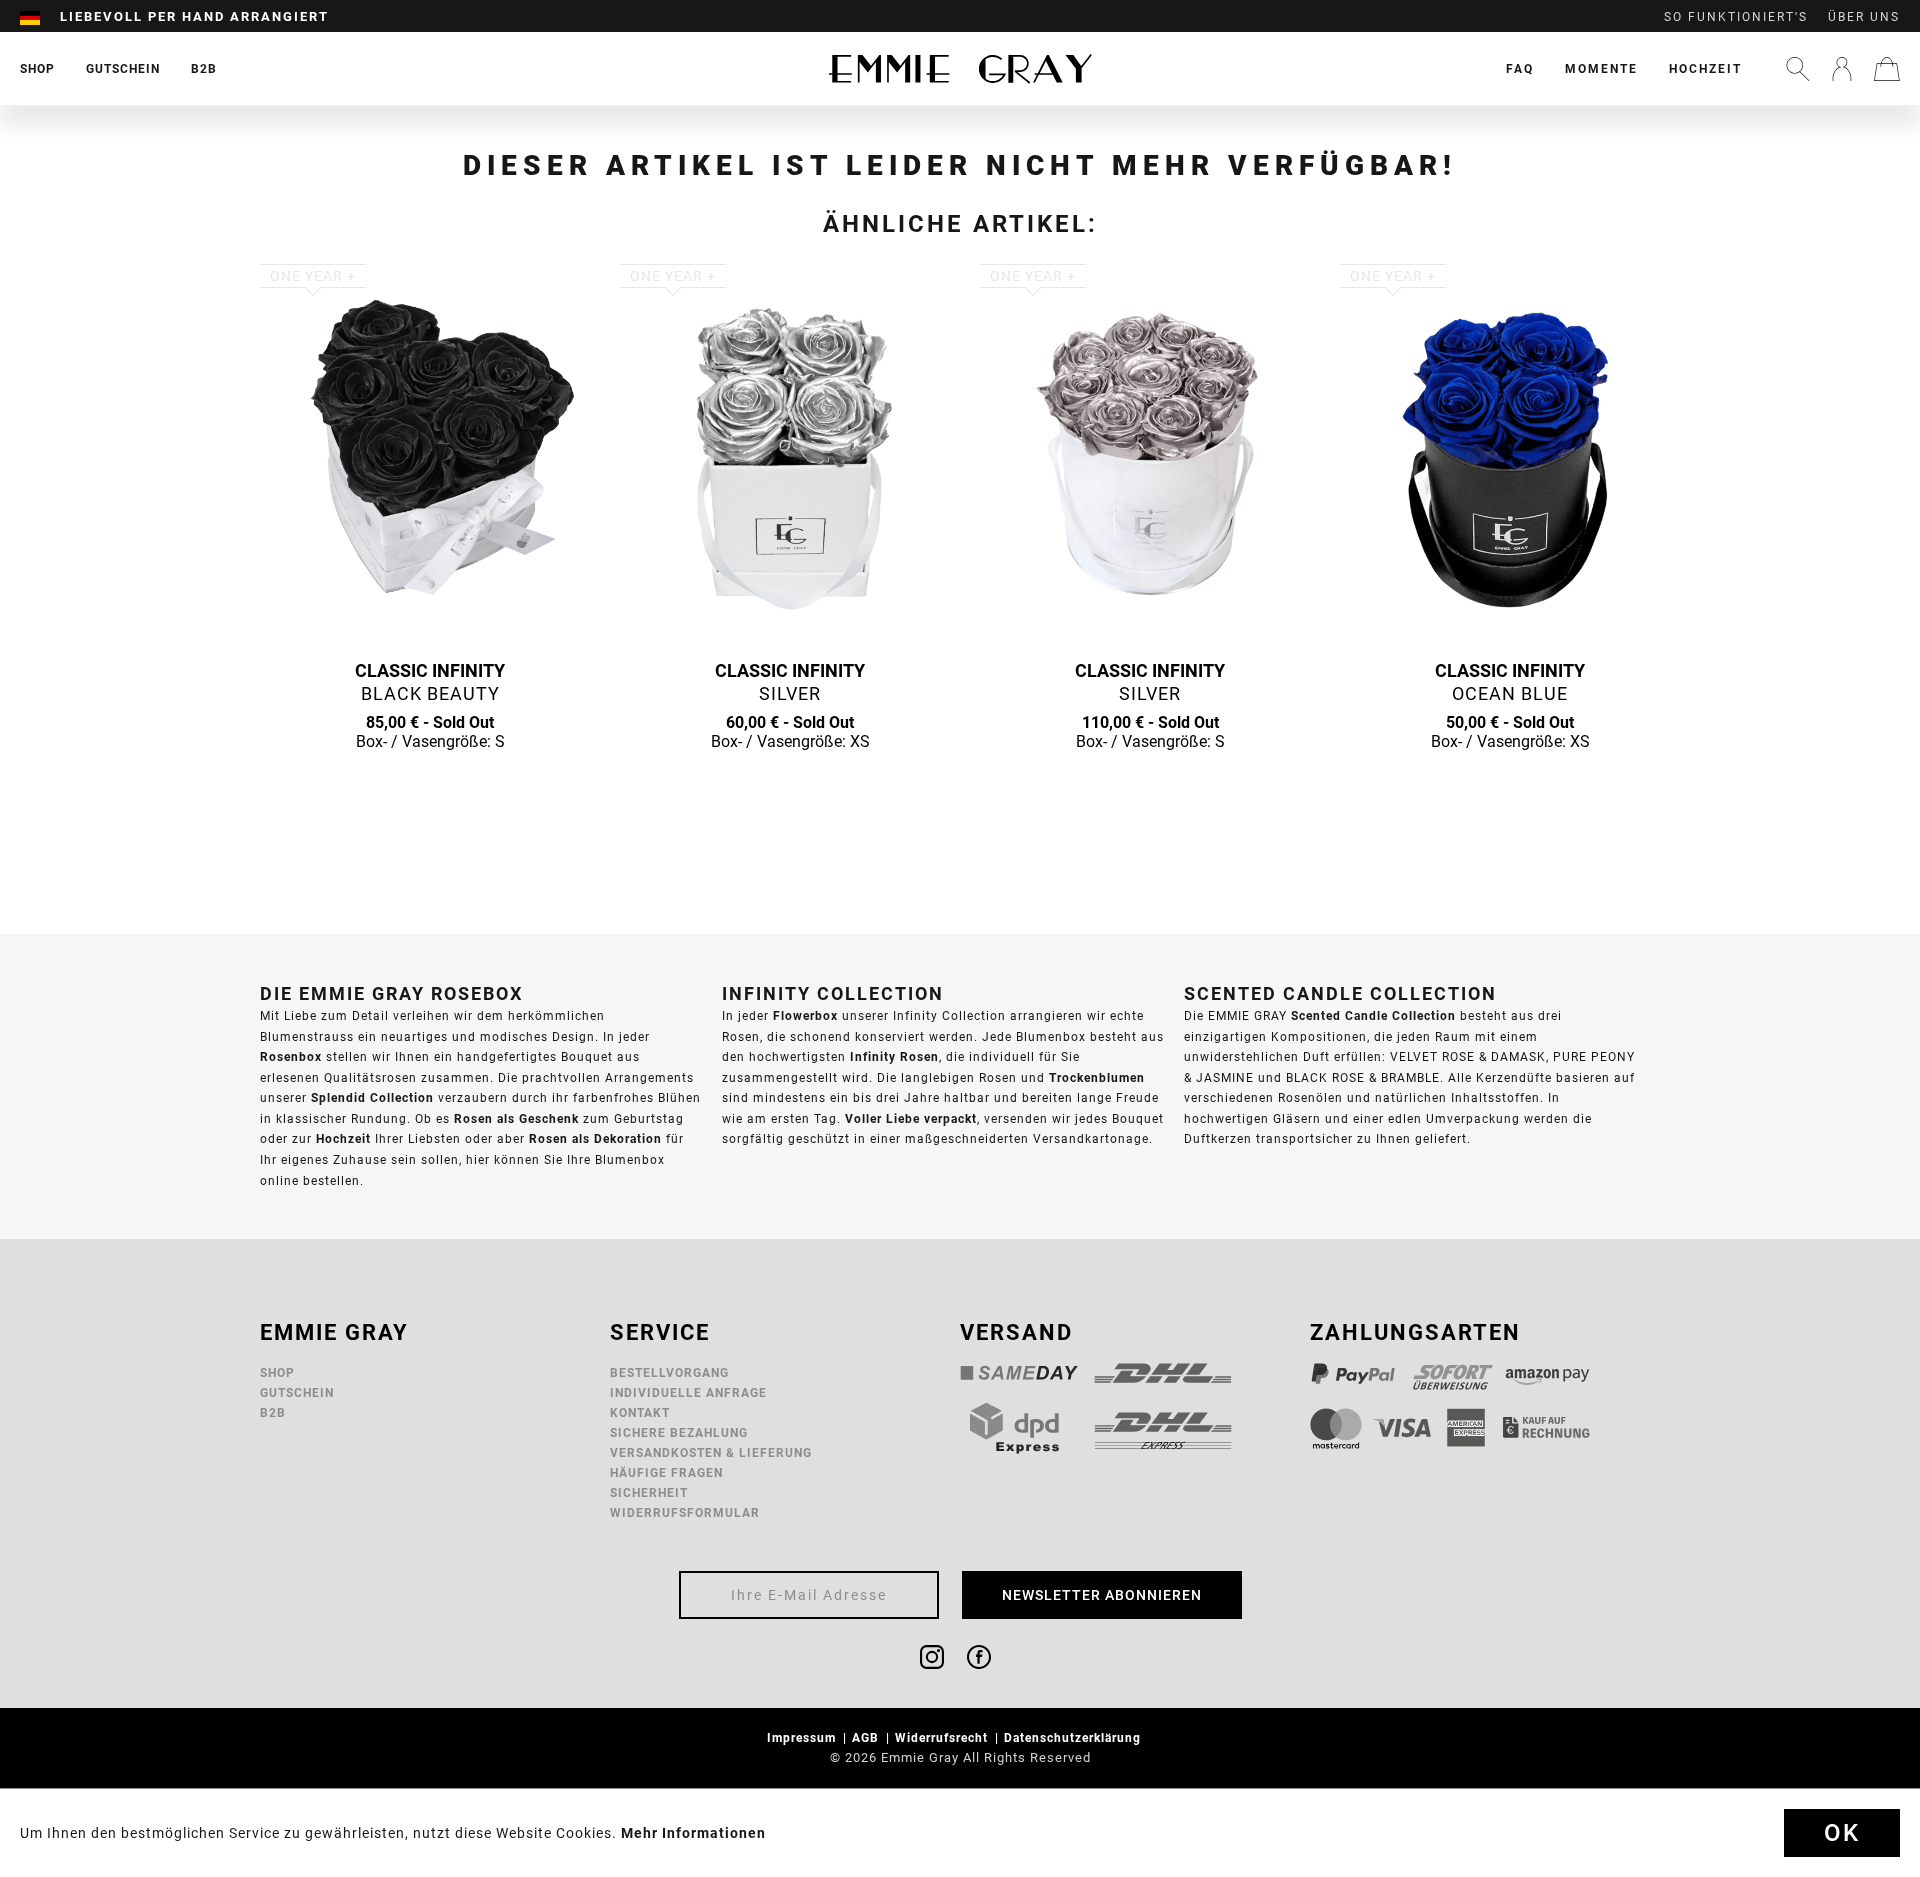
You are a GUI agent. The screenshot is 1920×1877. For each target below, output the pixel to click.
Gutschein (297, 1392)
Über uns (1864, 17)
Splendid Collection (372, 1097)
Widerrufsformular (685, 1512)
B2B (273, 1412)
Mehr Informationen (693, 1833)
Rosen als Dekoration (595, 1138)
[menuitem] (40, 17)
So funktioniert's (1736, 17)
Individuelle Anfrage (688, 1392)
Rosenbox (291, 1056)
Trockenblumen (1097, 1077)
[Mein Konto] (1842, 69)
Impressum (803, 1737)
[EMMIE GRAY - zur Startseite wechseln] (960, 68)
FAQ (1520, 68)
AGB (867, 1737)
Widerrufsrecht (943, 1737)
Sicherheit (649, 1492)
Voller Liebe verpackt (911, 1118)
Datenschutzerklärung (1074, 1737)
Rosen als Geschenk (516, 1118)
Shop (277, 1372)
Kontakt (640, 1412)
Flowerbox (805, 1015)
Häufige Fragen (666, 1472)
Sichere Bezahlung (679, 1432)
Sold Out (430, 780)
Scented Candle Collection (1373, 1015)
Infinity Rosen (894, 1056)
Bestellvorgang (669, 1372)
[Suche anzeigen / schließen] (1798, 69)
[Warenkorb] (1887, 69)
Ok (1842, 1833)
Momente (1601, 68)
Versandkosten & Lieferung (711, 1452)
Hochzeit (1705, 68)
